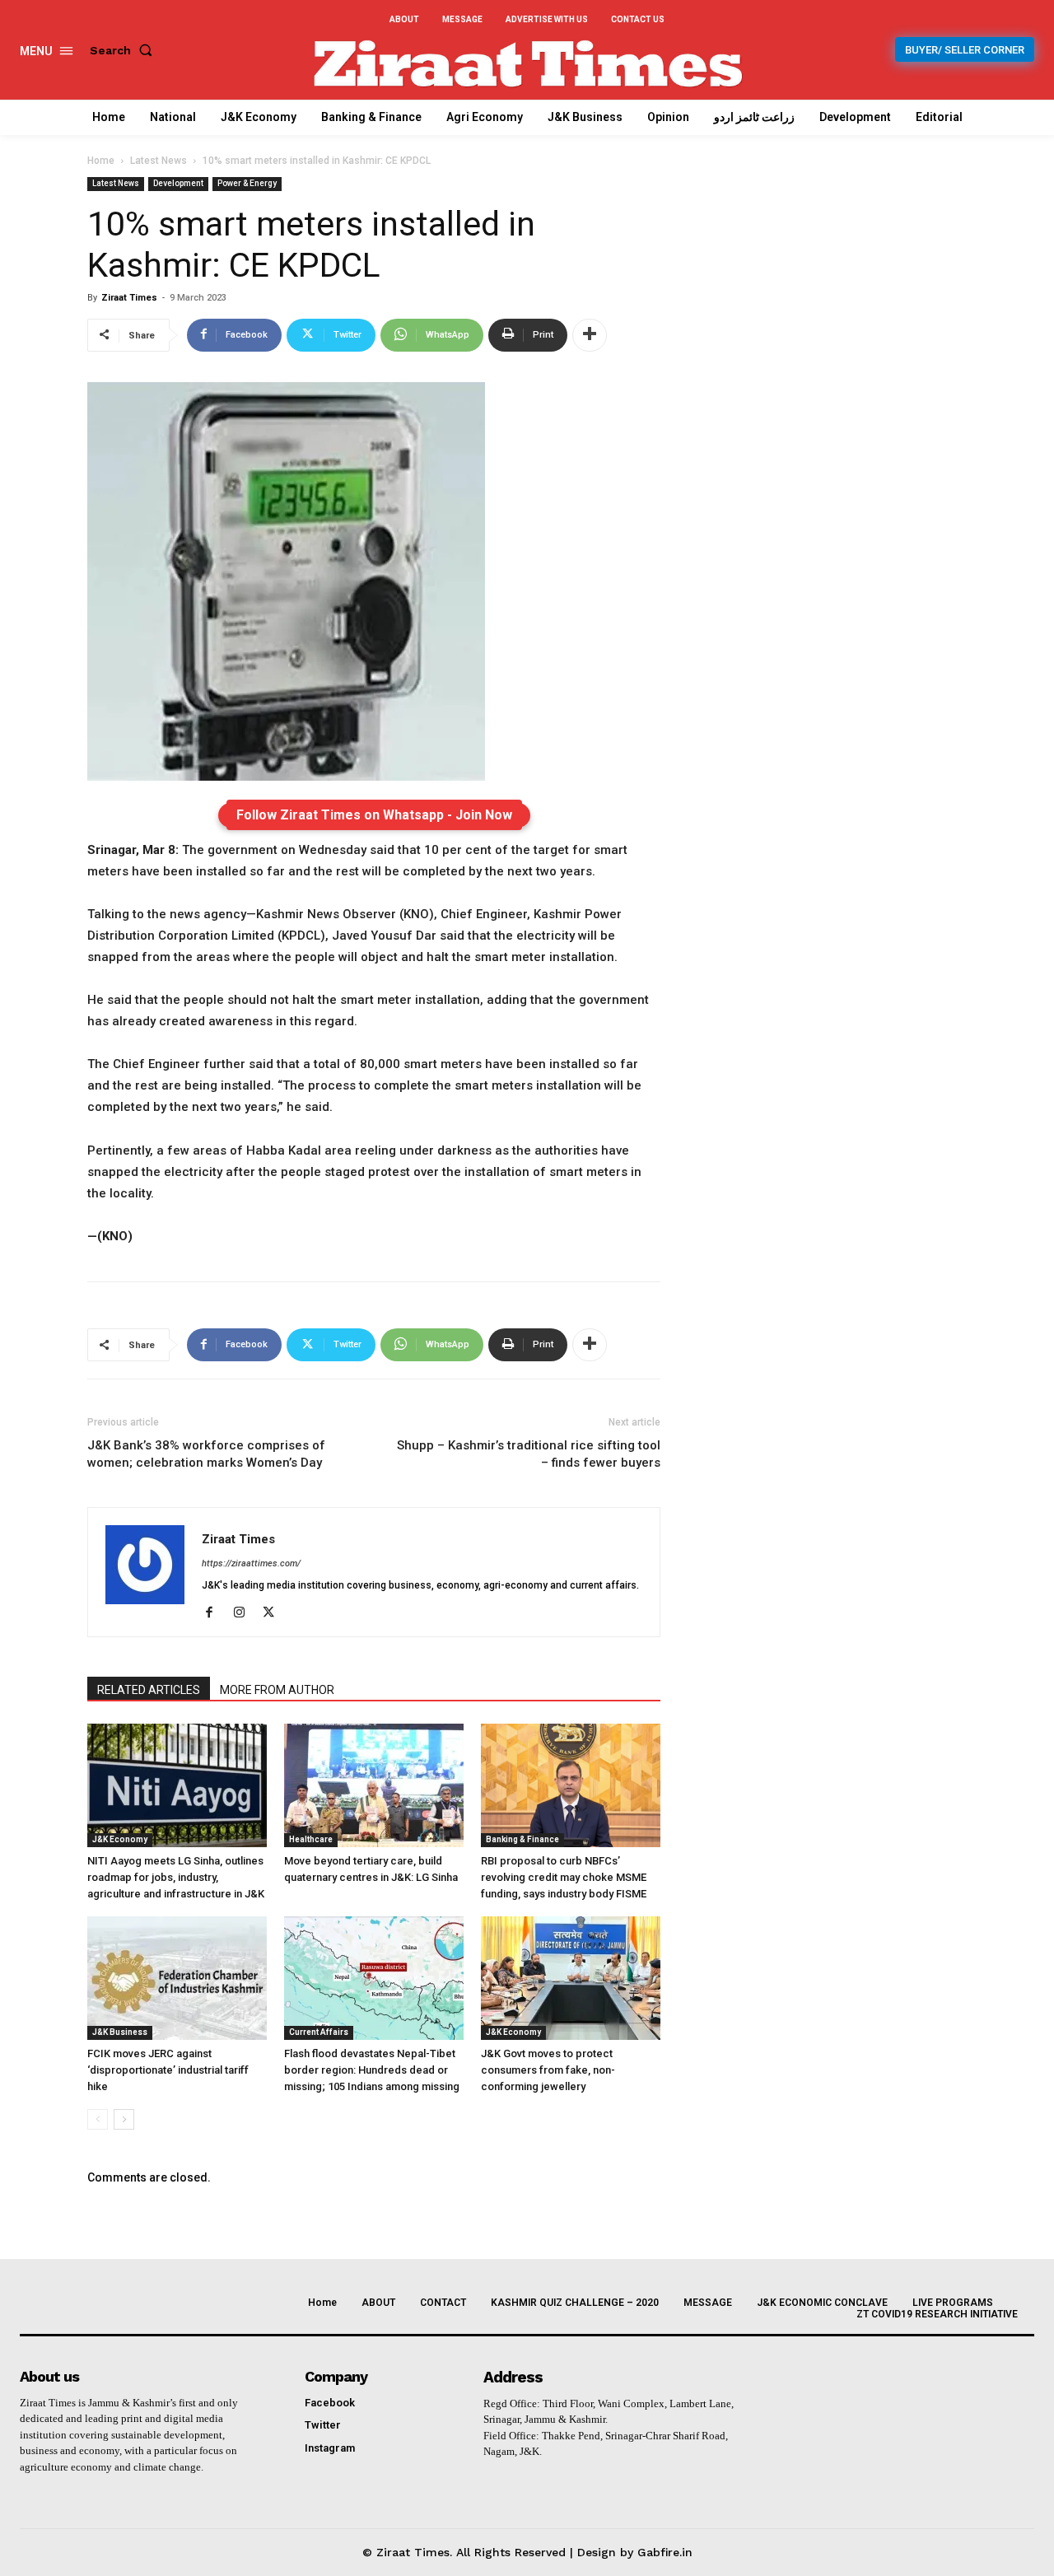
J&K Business (120, 2032)
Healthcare (311, 1839)
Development (178, 183)
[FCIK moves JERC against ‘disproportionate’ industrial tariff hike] (177, 1978)
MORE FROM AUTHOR (277, 1690)
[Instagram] (245, 1613)
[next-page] (124, 2119)
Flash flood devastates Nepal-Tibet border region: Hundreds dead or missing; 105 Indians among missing (372, 2070)
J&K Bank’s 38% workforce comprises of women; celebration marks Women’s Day (206, 1454)
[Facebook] (215, 1613)
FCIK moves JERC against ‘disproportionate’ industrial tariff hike (168, 2070)
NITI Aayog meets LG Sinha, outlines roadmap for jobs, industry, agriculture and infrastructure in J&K (176, 1877)
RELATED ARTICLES (149, 1690)
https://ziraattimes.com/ (251, 1563)
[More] (590, 335)
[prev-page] (98, 2119)
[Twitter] (275, 1613)
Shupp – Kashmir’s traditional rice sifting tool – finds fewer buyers (529, 1454)
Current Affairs (319, 2032)
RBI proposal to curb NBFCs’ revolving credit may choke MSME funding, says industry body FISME (564, 1877)
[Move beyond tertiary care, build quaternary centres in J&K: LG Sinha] (374, 1785)
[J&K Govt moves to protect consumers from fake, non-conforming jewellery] (571, 1978)
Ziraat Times (129, 298)
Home (101, 161)
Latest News (159, 161)
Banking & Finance (522, 1839)
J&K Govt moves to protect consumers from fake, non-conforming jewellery (548, 2070)
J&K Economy (120, 1839)
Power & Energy (247, 183)
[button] (124, 50)
